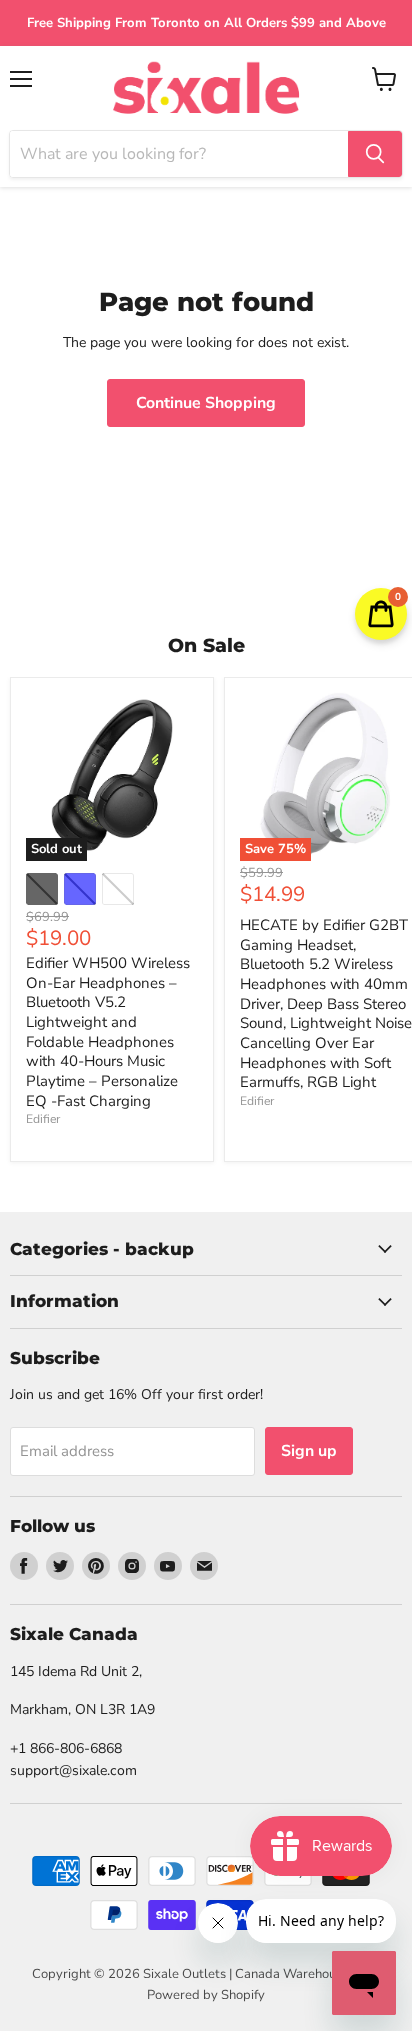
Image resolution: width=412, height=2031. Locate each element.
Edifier (43, 1119)
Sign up (309, 1451)
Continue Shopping (206, 403)
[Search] (375, 154)
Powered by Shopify (206, 1995)
